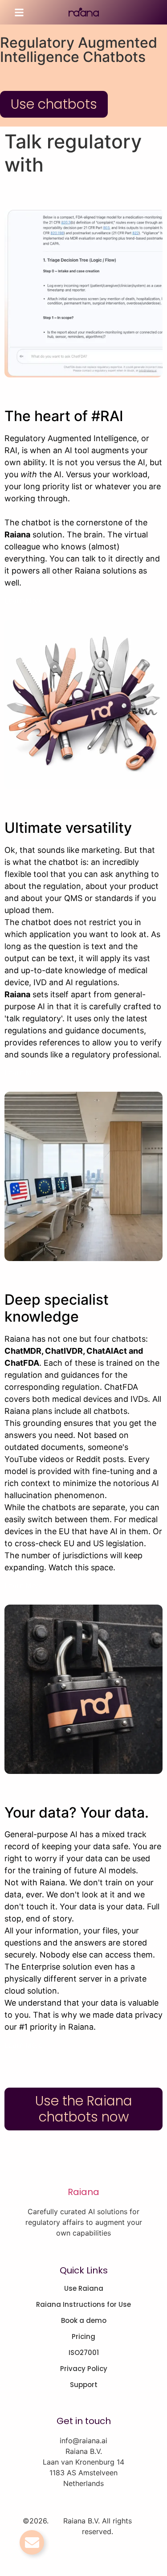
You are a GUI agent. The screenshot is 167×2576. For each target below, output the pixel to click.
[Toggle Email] (32, 2542)
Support (84, 2385)
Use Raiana (84, 2289)
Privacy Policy (84, 2369)
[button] (19, 12)
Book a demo (84, 2321)
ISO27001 (84, 2353)
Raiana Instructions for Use (83, 2305)
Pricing (83, 2337)
